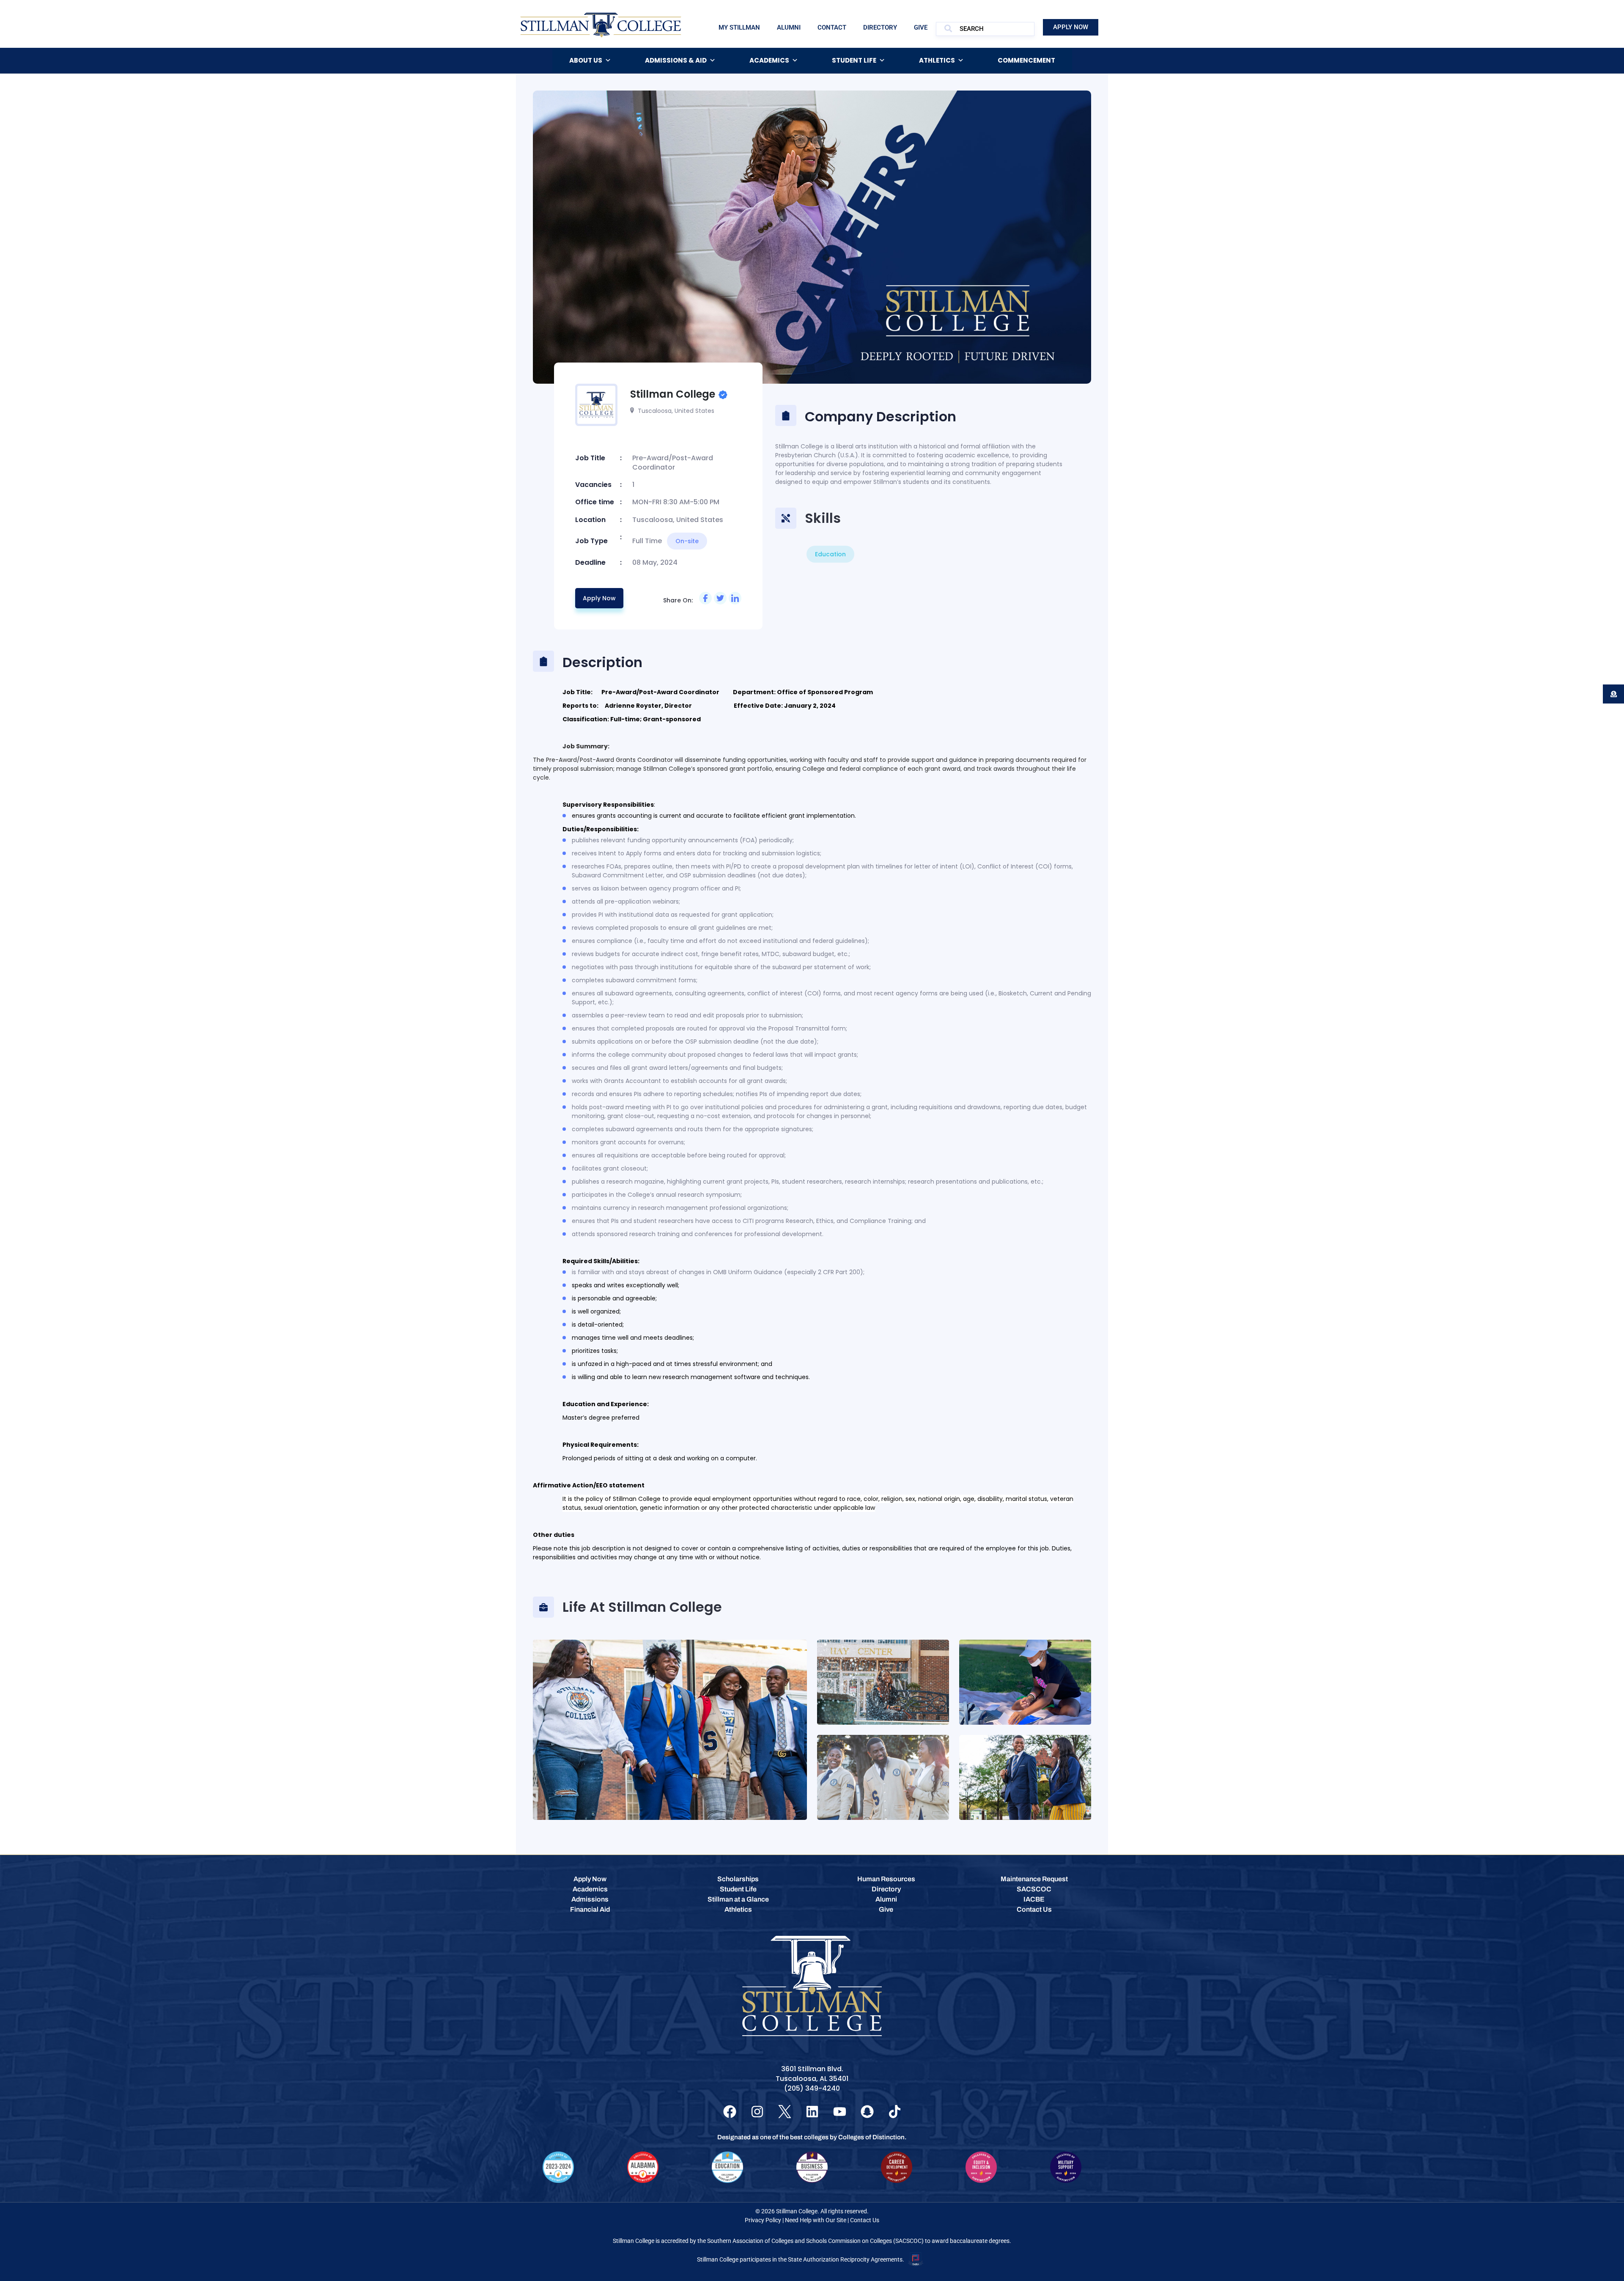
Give (921, 27)
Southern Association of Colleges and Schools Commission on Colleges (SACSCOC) (815, 2241)
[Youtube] (840, 2112)
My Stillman (739, 27)
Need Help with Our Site (816, 2220)
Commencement (1026, 60)
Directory (880, 27)
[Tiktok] (895, 2112)
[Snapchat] (867, 2112)
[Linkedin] (812, 2112)
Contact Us (865, 2220)
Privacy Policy (763, 2220)
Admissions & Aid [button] (676, 60)
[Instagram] (757, 2112)
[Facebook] (730, 2112)
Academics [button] (769, 60)
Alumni (789, 27)
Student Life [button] (854, 60)
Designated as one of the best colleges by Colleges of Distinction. (812, 2137)
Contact (832, 27)
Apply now (599, 598)
